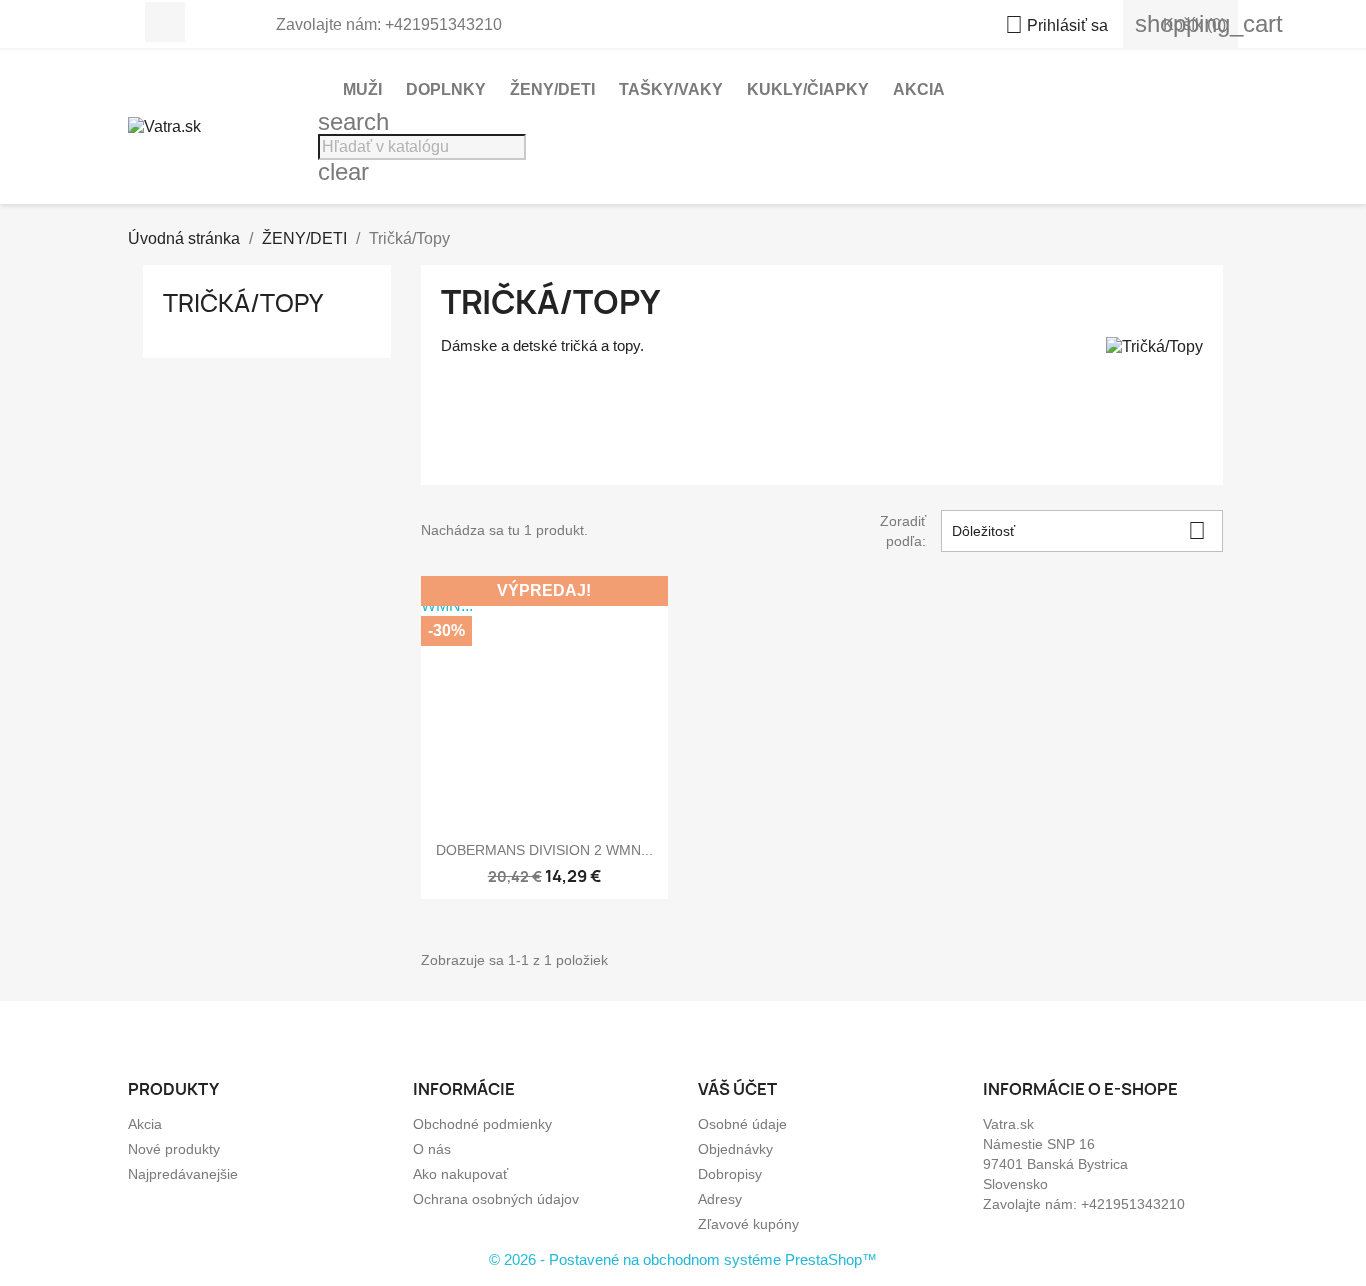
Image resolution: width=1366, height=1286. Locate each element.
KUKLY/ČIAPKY (808, 89)
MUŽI (362, 89)
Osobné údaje (742, 1124)
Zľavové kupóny (748, 1224)
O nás (432, 1149)
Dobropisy (730, 1174)
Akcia (145, 1124)
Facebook (165, 22)
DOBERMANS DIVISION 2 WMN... (544, 850)
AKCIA (919, 89)
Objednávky (735, 1149)
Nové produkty (174, 1149)
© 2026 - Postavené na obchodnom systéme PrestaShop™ (683, 1259)
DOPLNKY (446, 89)
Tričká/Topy (243, 303)
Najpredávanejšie (183, 1174)
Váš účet (737, 1089)
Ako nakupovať (460, 1174)
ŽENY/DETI (552, 89)
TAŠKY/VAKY (671, 89)
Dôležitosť (1079, 530)
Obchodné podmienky (482, 1124)
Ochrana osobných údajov (496, 1199)
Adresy (720, 1199)
